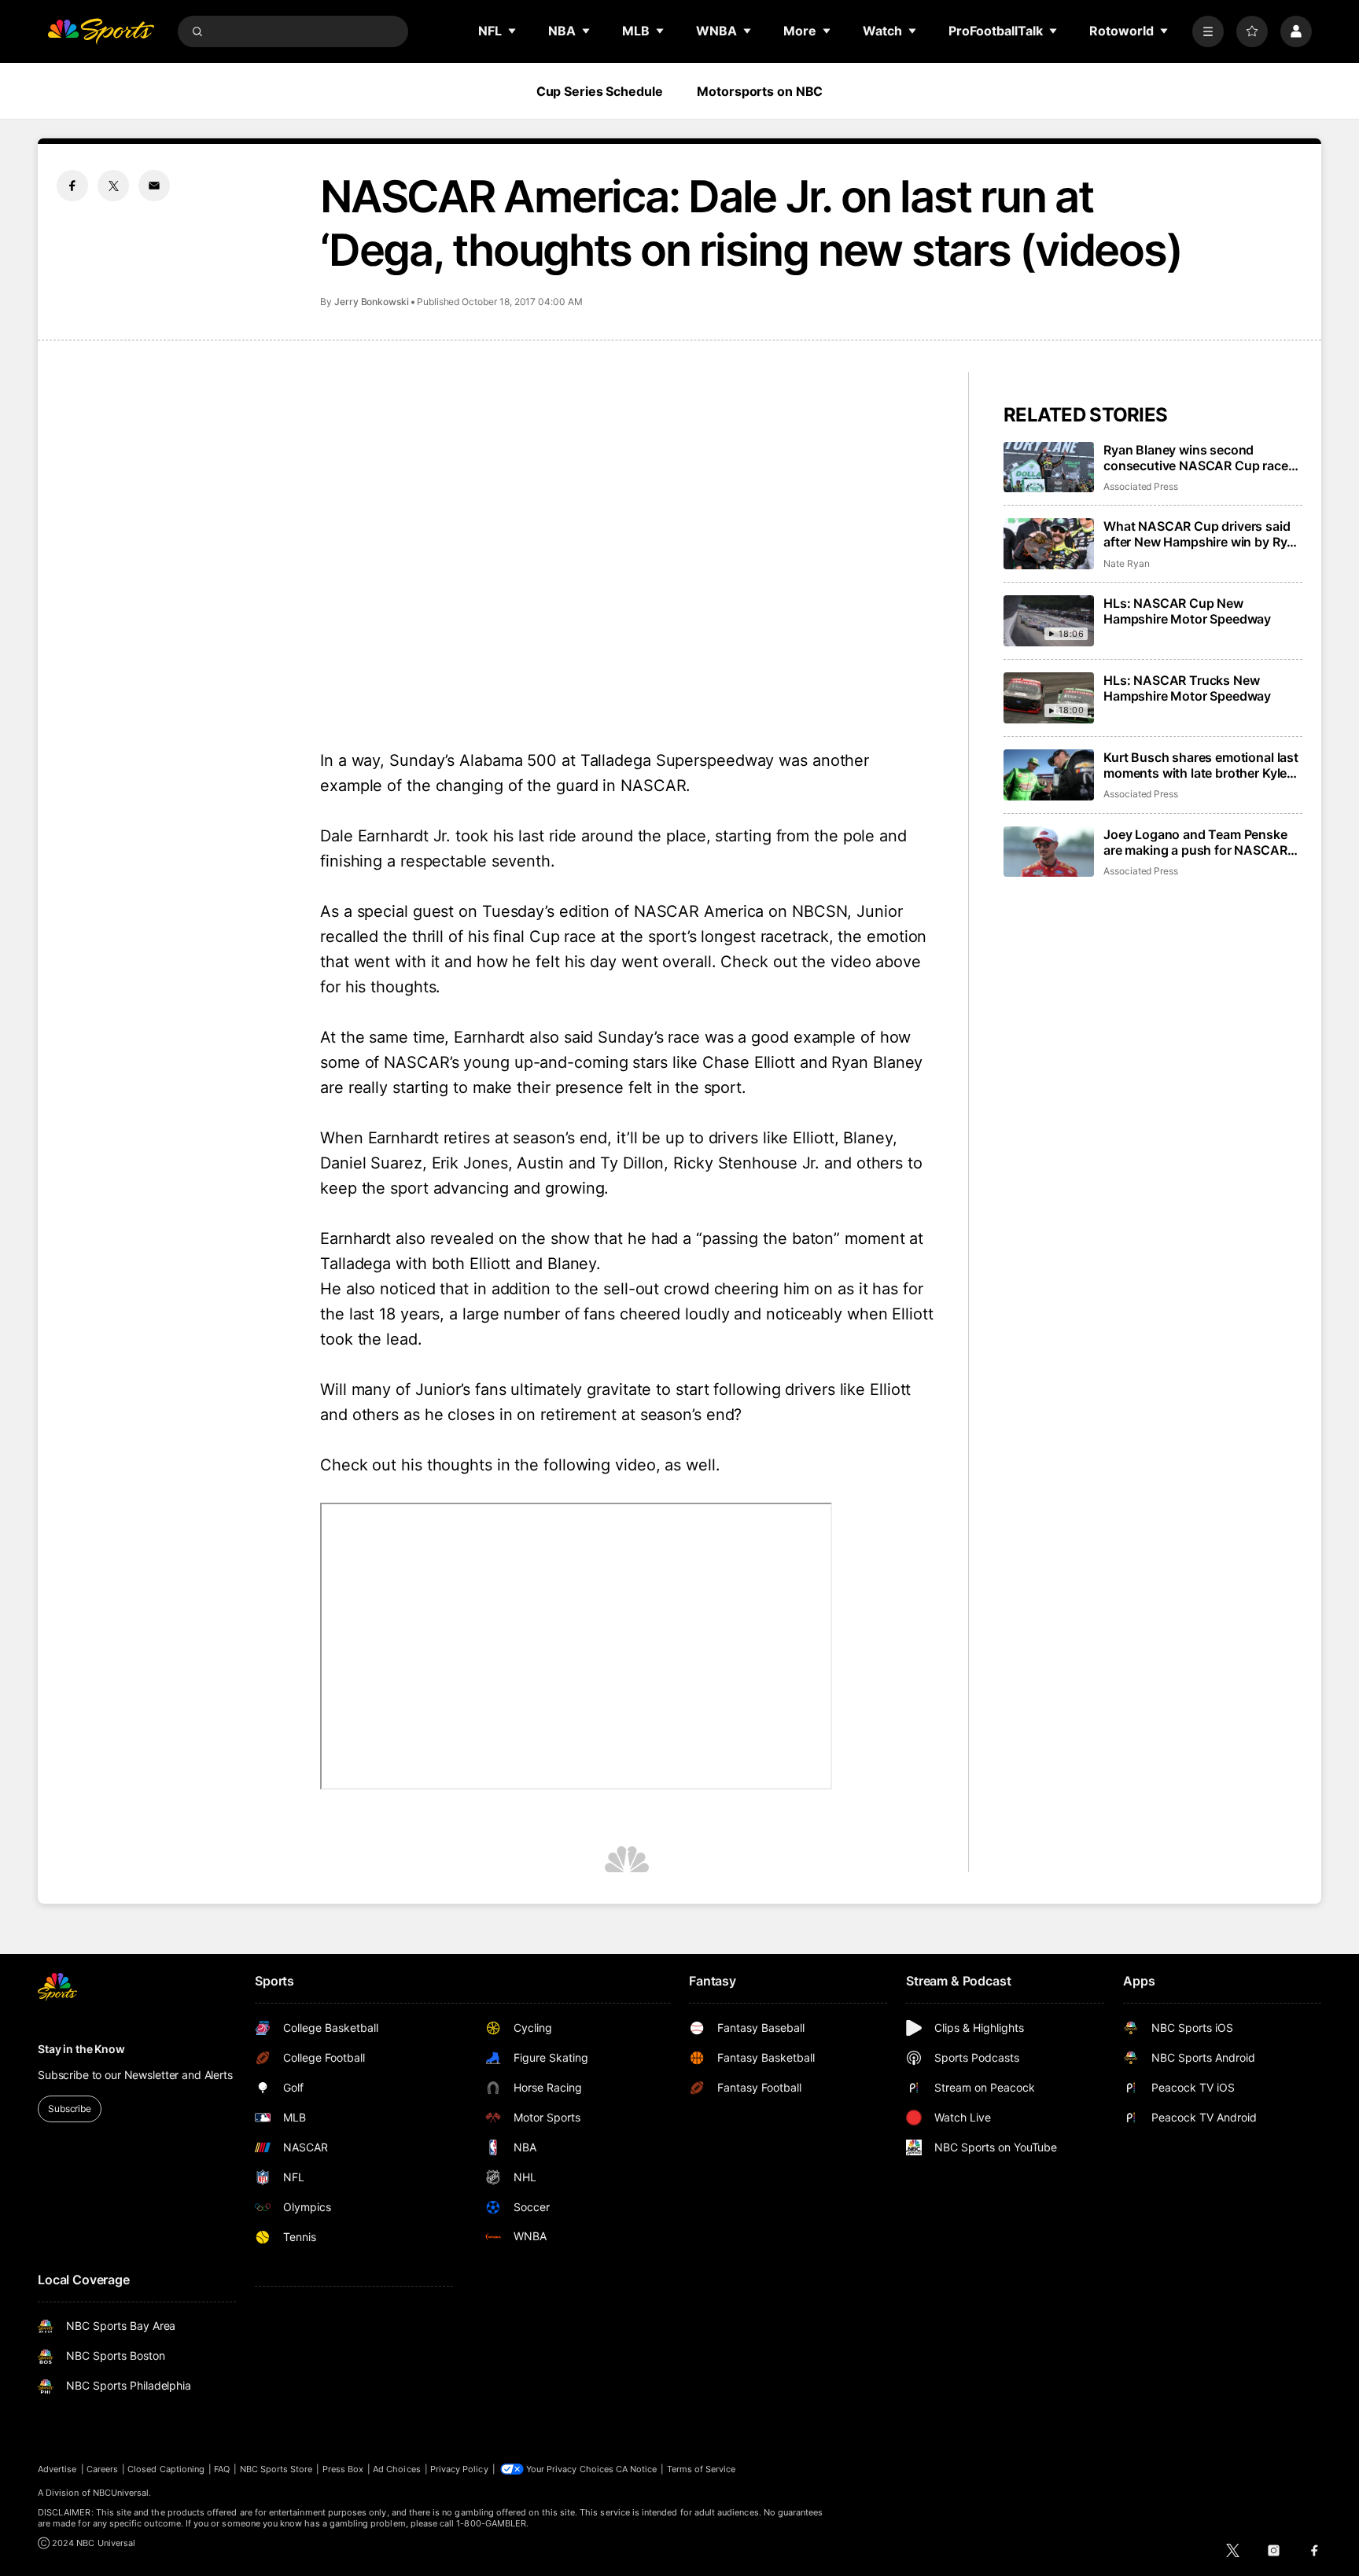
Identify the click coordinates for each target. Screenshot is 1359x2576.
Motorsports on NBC (760, 91)
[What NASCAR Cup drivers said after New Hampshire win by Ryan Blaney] (1049, 544)
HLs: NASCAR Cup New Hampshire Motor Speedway (1187, 611)
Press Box (343, 2469)
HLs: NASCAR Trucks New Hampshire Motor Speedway (1187, 688)
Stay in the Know (81, 2049)
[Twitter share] (113, 186)
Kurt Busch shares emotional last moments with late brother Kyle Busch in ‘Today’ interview (1201, 765)
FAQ (222, 2469)
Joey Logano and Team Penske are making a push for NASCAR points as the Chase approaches (1199, 842)
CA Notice (637, 2469)
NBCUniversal (121, 2493)
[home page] (101, 31)
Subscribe (70, 2109)
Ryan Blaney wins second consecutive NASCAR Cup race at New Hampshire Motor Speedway (1196, 458)
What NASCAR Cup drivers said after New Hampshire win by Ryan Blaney (1202, 534)
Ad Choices (397, 2469)
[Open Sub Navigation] (513, 31)
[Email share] (154, 186)
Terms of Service (702, 2469)
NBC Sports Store (276, 2469)
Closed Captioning (166, 2469)
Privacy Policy (459, 2469)
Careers (102, 2469)
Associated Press (1141, 486)
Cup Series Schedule (600, 91)
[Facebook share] (72, 186)
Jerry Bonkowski (372, 302)
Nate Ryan (1126, 563)
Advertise (57, 2469)
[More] (1208, 31)
